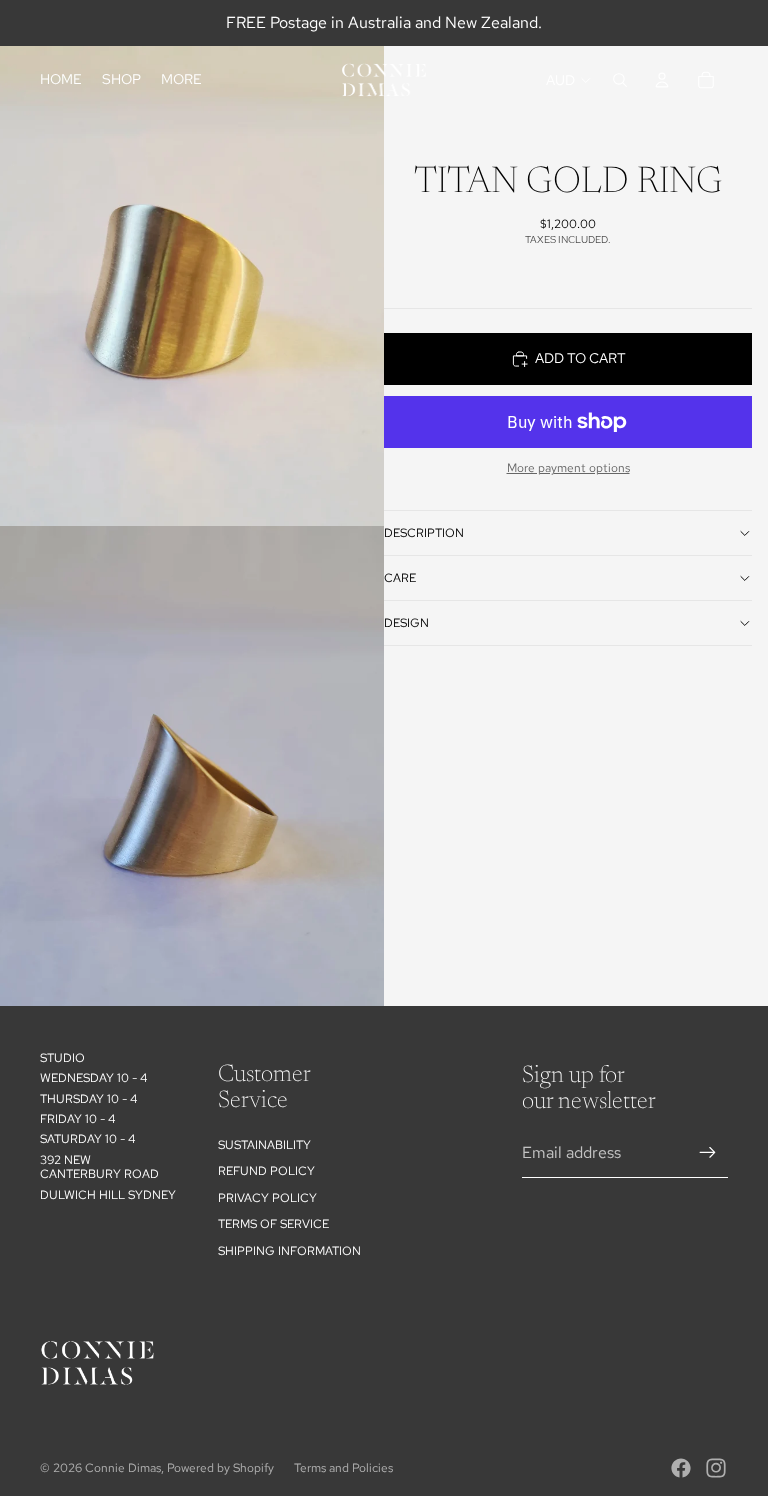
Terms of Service (273, 1224)
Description (424, 533)
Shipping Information (289, 1251)
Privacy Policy (267, 1198)
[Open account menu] (662, 80)
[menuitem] (181, 80)
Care (400, 578)
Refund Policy (266, 1171)
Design (406, 623)
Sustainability (264, 1145)
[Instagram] (716, 1468)
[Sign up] (708, 1153)
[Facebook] (681, 1468)
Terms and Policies (343, 1468)
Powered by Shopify (220, 1468)
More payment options (568, 468)
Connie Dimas (123, 1468)
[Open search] (620, 80)
